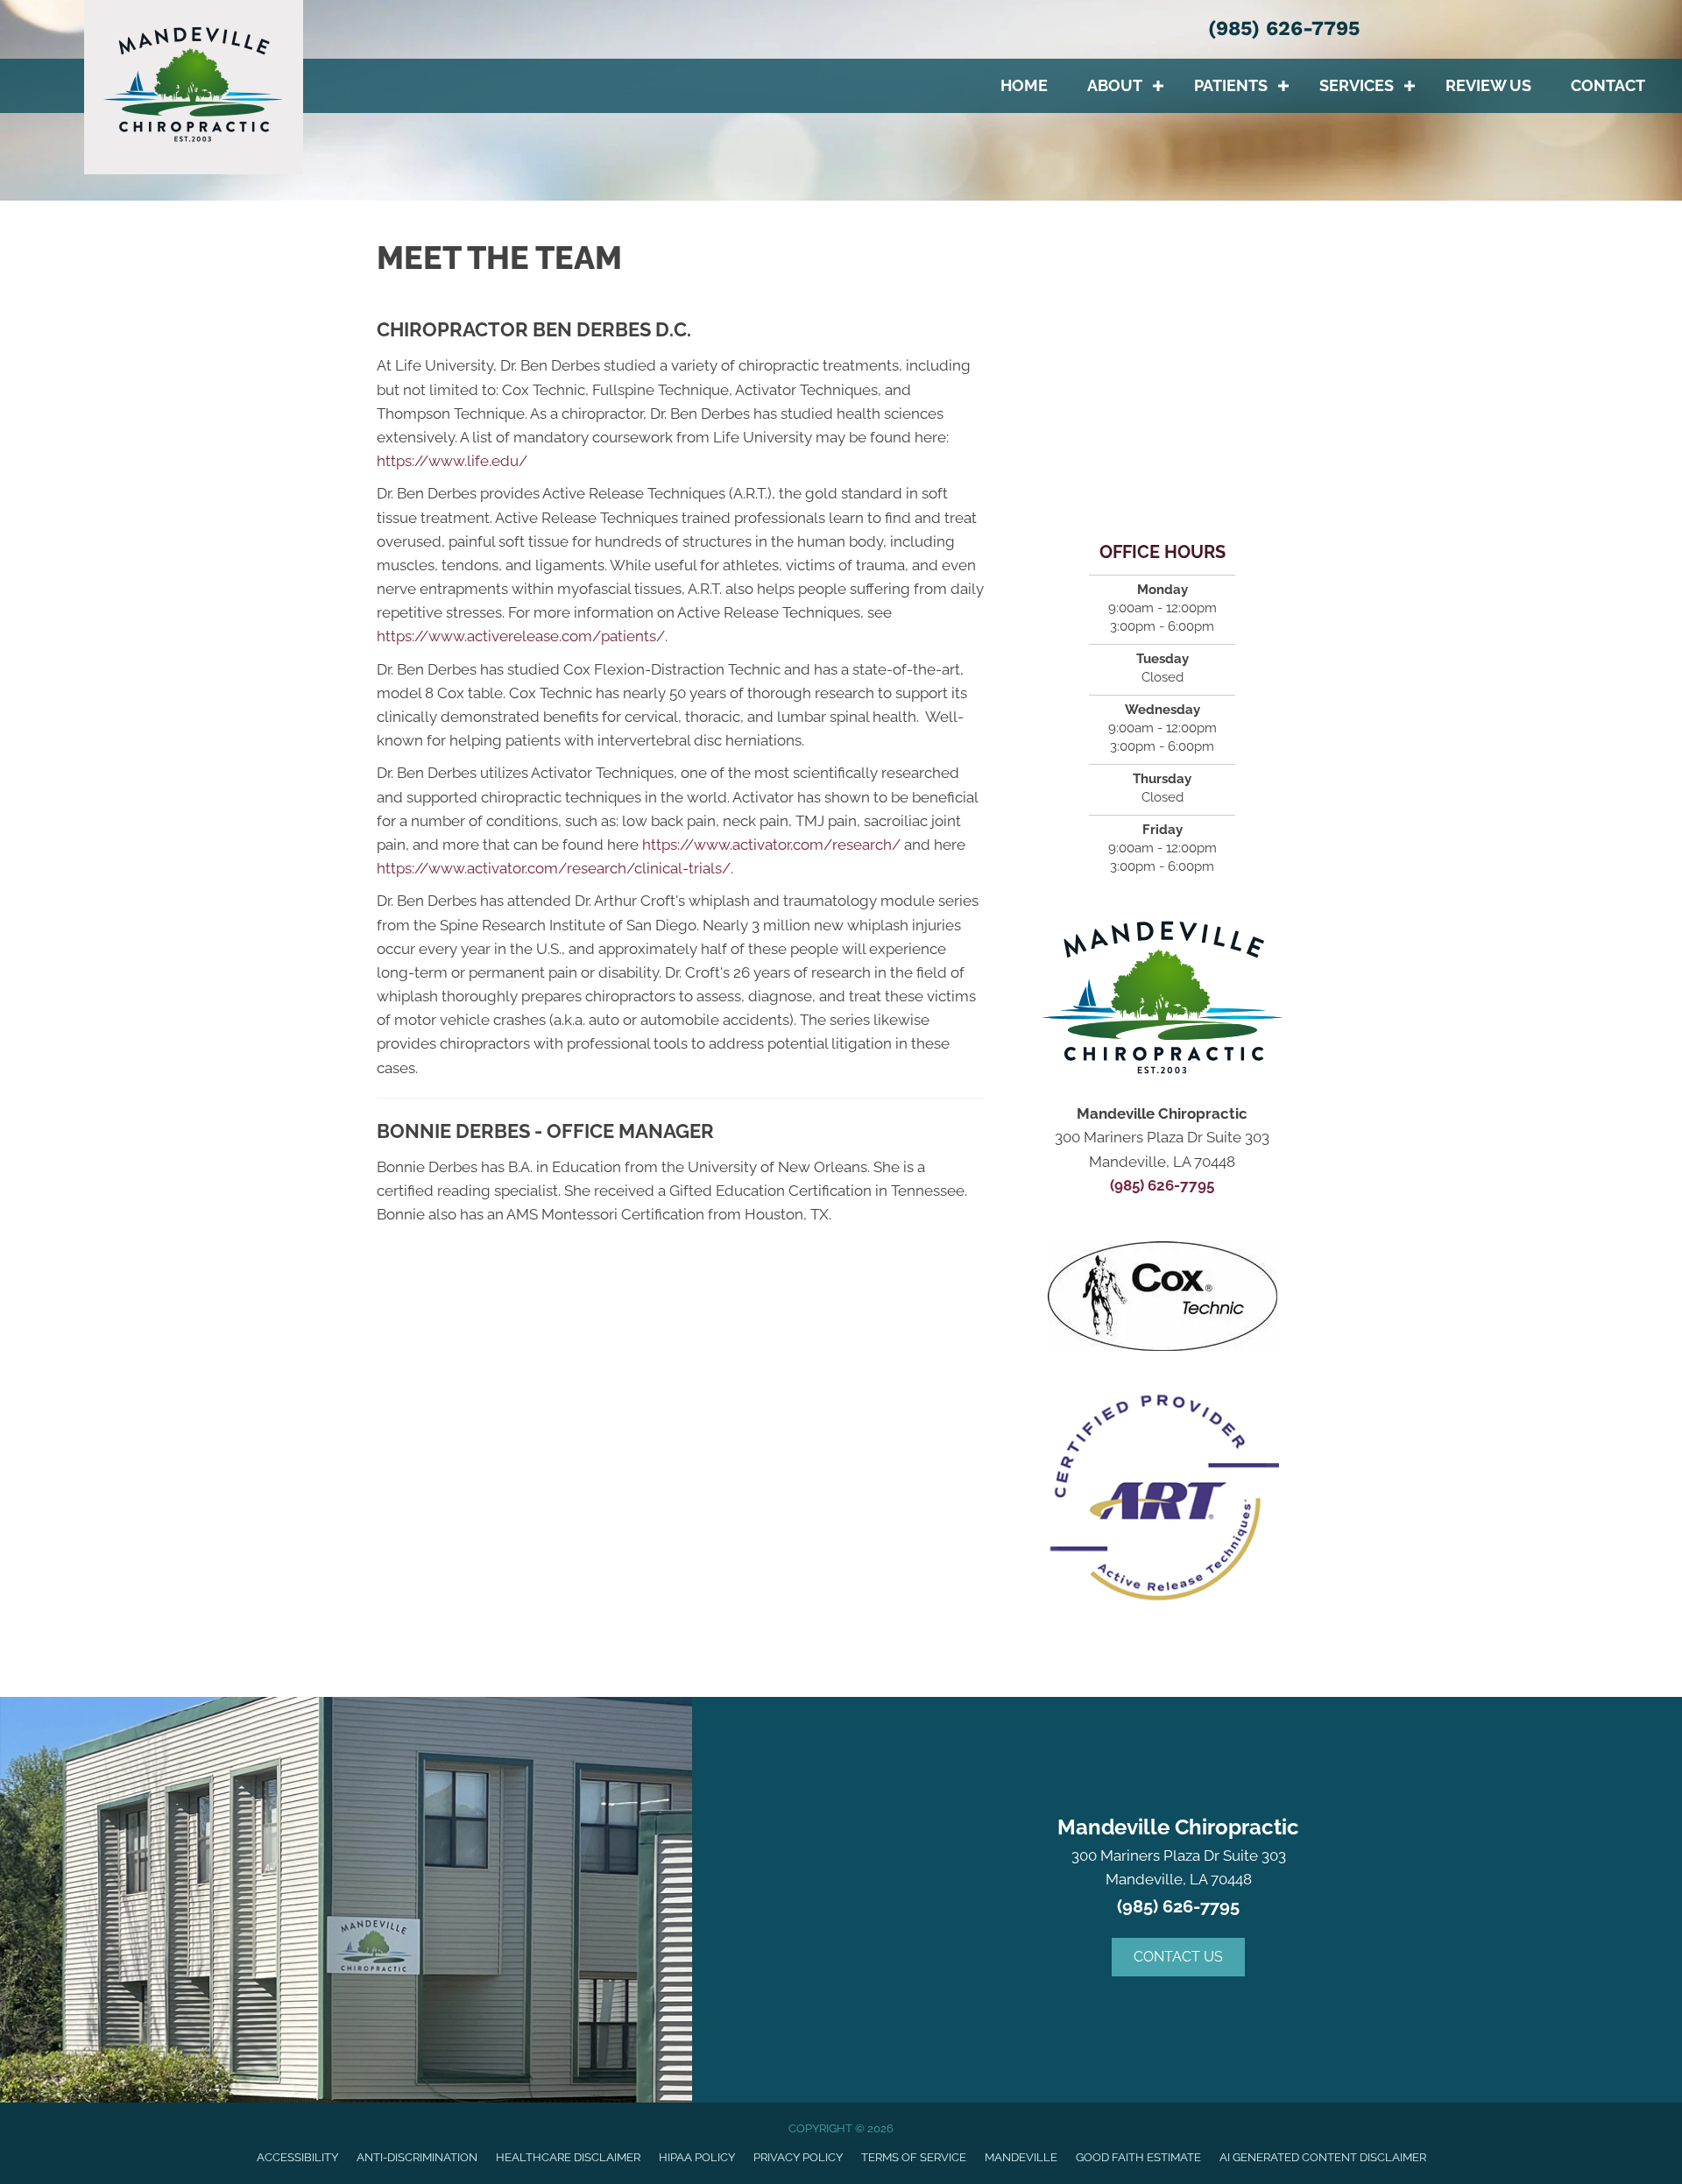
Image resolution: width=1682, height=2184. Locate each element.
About (1115, 85)
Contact (1608, 85)
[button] (1158, 86)
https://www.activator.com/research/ (771, 845)
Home (1024, 85)
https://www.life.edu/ (452, 461)
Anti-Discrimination (417, 2157)
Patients (1231, 85)
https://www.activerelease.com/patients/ (521, 636)
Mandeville (1021, 2157)
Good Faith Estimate (1138, 2157)
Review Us (1488, 85)
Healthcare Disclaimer (568, 2157)
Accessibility (297, 2157)
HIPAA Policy (697, 2157)
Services (1357, 85)
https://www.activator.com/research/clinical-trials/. (555, 868)
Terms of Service (914, 2157)
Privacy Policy (798, 2157)
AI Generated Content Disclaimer (1323, 2157)
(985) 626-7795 (1284, 28)
